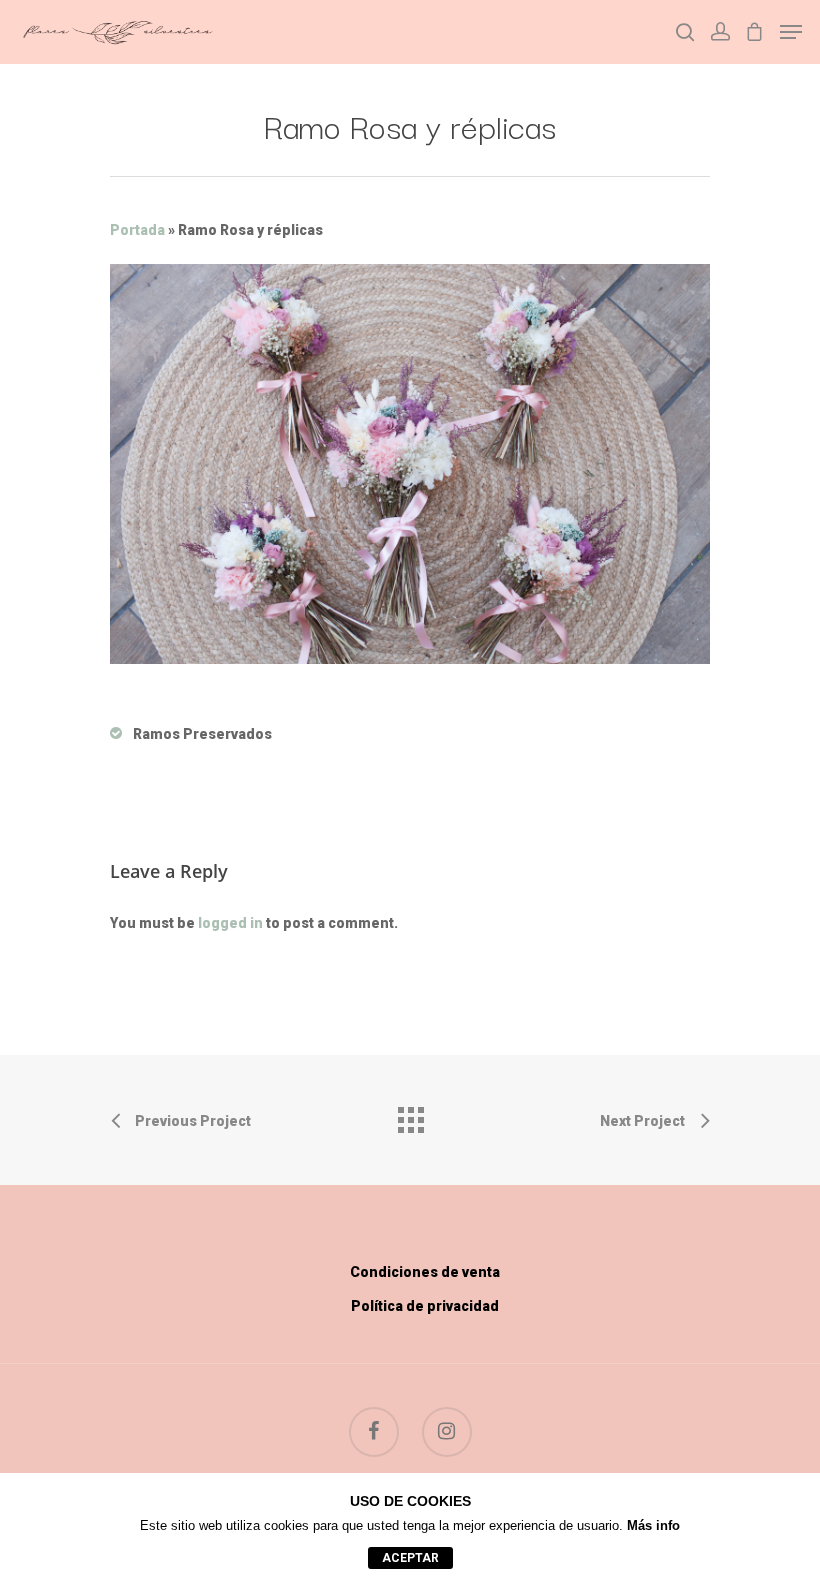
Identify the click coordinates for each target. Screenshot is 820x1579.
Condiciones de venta (425, 1272)
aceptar (410, 1558)
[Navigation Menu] (791, 32)
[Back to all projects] (410, 1115)
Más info (653, 1525)
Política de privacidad (425, 1306)
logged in (230, 923)
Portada (137, 230)
